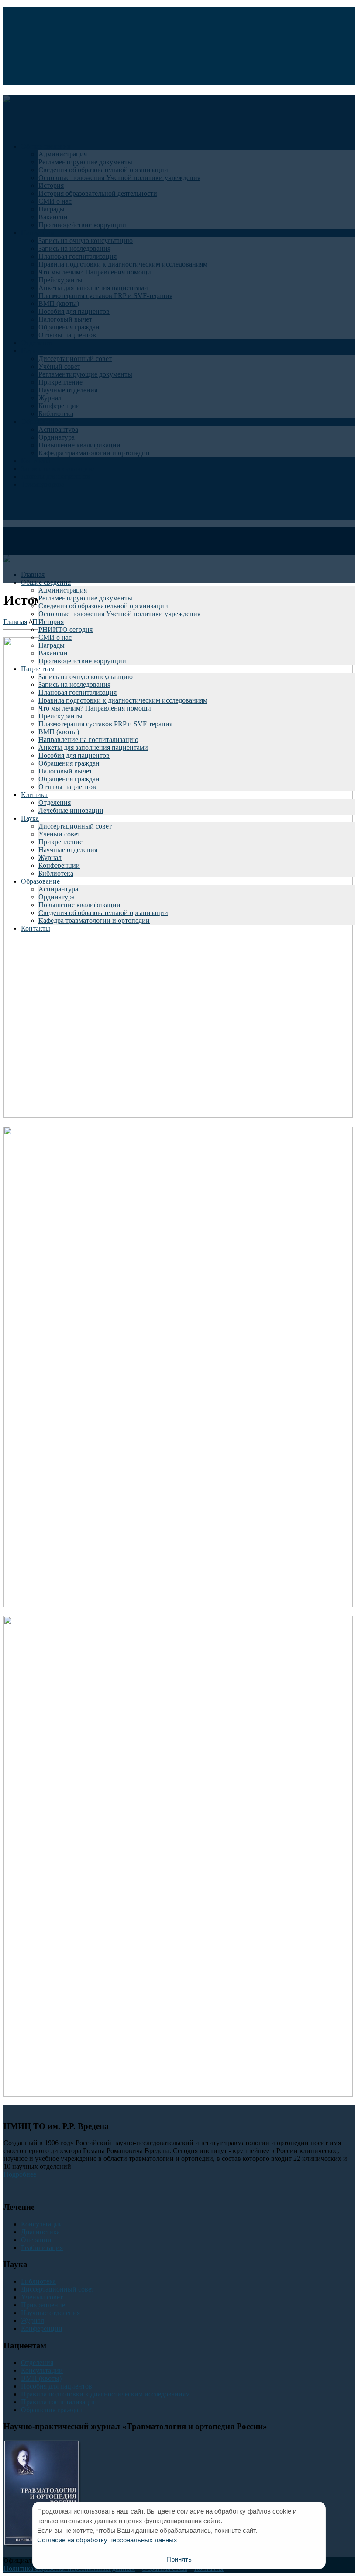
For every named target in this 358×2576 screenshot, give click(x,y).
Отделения (55, 803)
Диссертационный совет (75, 826)
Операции (36, 2240)
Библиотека (56, 873)
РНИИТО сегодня (65, 629)
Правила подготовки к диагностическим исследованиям (123, 700)
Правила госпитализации (59, 2402)
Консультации (42, 2224)
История (51, 622)
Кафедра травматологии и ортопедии (94, 920)
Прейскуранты (60, 716)
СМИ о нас (55, 637)
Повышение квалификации (79, 905)
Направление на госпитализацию (88, 740)
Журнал (50, 858)
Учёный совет (59, 834)
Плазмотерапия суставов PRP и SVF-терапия (105, 724)
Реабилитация (42, 2248)
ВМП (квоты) (59, 732)
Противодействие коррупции (82, 661)
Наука (30, 818)
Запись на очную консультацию (86, 677)
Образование (40, 881)
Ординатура (57, 897)
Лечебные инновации (71, 810)
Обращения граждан (69, 763)
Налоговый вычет (65, 771)
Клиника (34, 795)
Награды (52, 645)
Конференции (59, 865)
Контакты (36, 928)
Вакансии (53, 653)
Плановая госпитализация (77, 692)
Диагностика (40, 2232)
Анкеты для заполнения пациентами (93, 747)
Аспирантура (58, 889)
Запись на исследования (74, 685)
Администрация (63, 590)
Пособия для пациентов (74, 755)
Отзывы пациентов (67, 787)
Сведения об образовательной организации (103, 606)
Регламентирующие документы (85, 598)
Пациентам (38, 669)
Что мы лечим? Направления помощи (95, 708)
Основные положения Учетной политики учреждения (119, 614)
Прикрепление (60, 842)
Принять (179, 2559)
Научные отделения (68, 850)
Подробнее (20, 2174)
